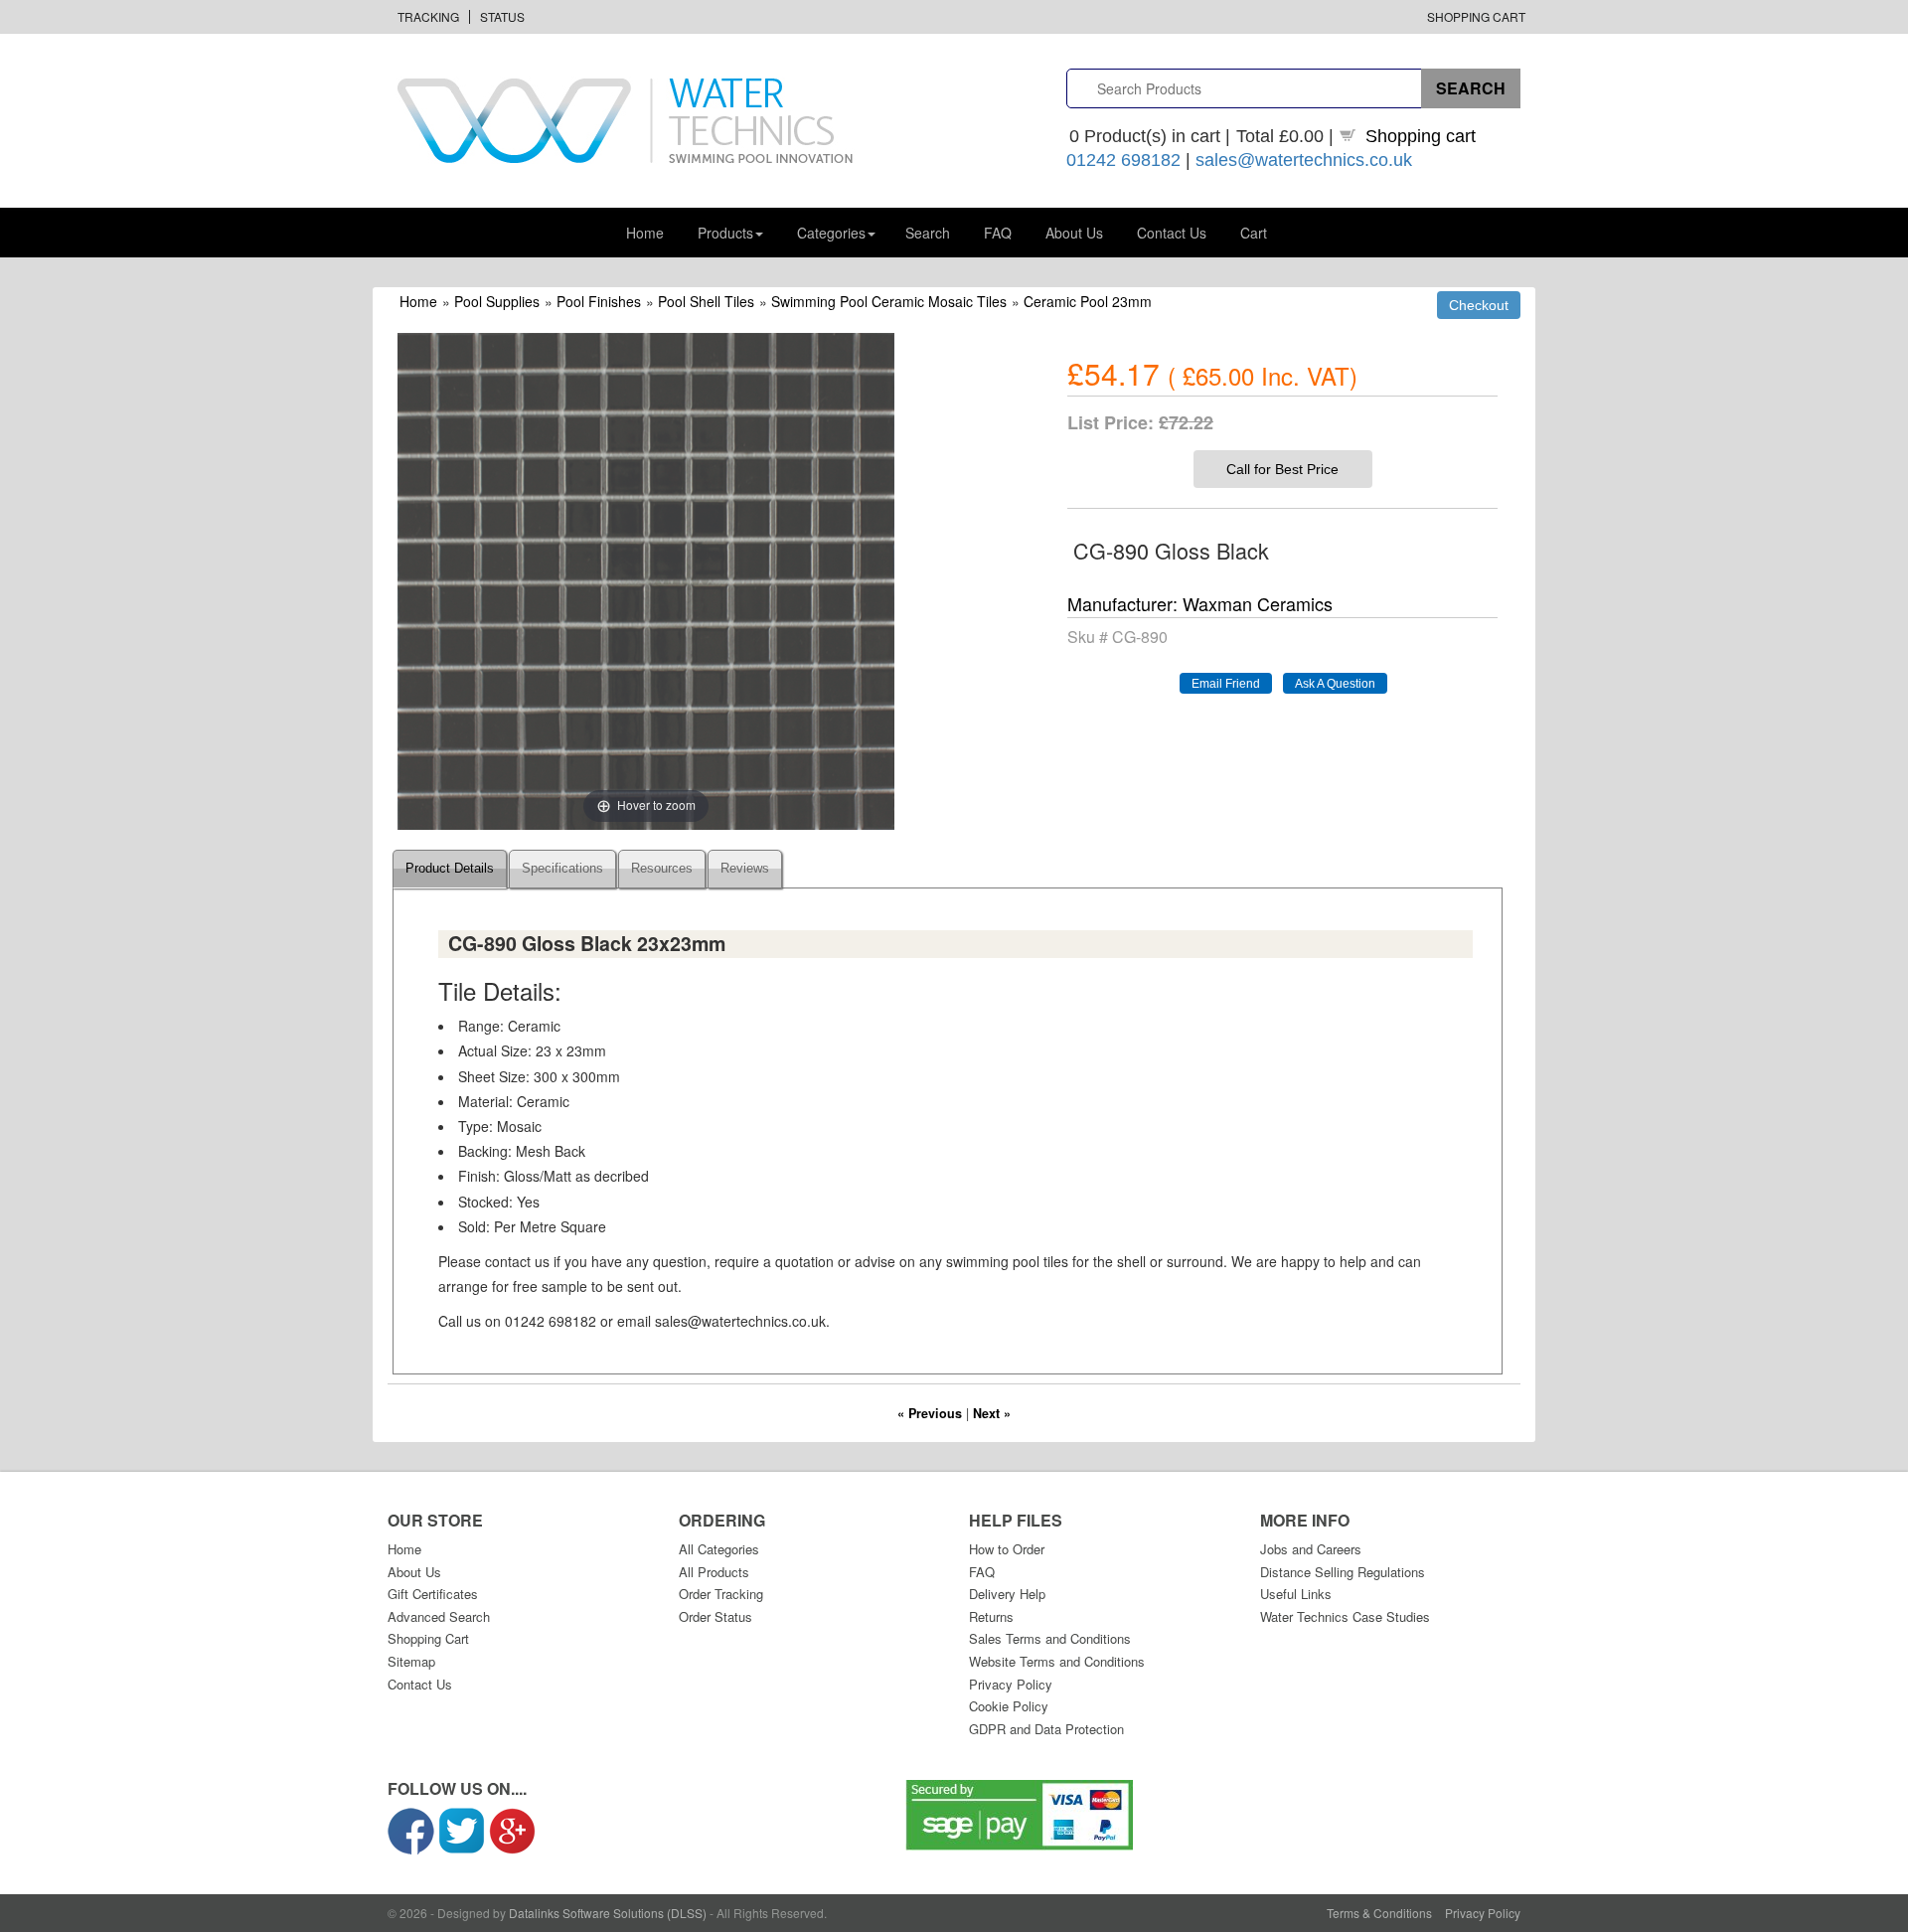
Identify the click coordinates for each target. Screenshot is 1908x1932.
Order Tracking (721, 1594)
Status (502, 16)
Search (928, 233)
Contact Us (1172, 233)
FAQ (998, 233)
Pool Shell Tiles (706, 301)
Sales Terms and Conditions (1050, 1638)
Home (645, 233)
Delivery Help (1007, 1594)
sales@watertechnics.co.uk (1304, 160)
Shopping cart (1421, 136)
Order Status (715, 1616)
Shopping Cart (1476, 16)
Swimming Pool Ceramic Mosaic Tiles (889, 301)
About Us (1074, 233)
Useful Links (1296, 1594)
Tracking (428, 16)
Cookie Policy (1009, 1706)
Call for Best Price (1282, 469)
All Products (714, 1572)
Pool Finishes (599, 301)
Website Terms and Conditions (1057, 1661)
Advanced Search (439, 1616)
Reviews (745, 869)
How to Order (1007, 1549)
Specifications (562, 869)
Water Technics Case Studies (1345, 1616)
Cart (1254, 233)
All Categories (719, 1549)
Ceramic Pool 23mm (1088, 301)
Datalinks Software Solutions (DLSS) (608, 1913)
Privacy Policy (1011, 1684)
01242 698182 (1123, 160)
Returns (991, 1616)
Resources (662, 869)
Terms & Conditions (1379, 1913)
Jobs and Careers (1311, 1549)
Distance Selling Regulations (1343, 1572)
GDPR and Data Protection (1046, 1729)
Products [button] (725, 233)
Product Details (450, 869)
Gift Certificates (433, 1594)
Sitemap (411, 1661)
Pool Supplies (497, 301)
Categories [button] (831, 233)
